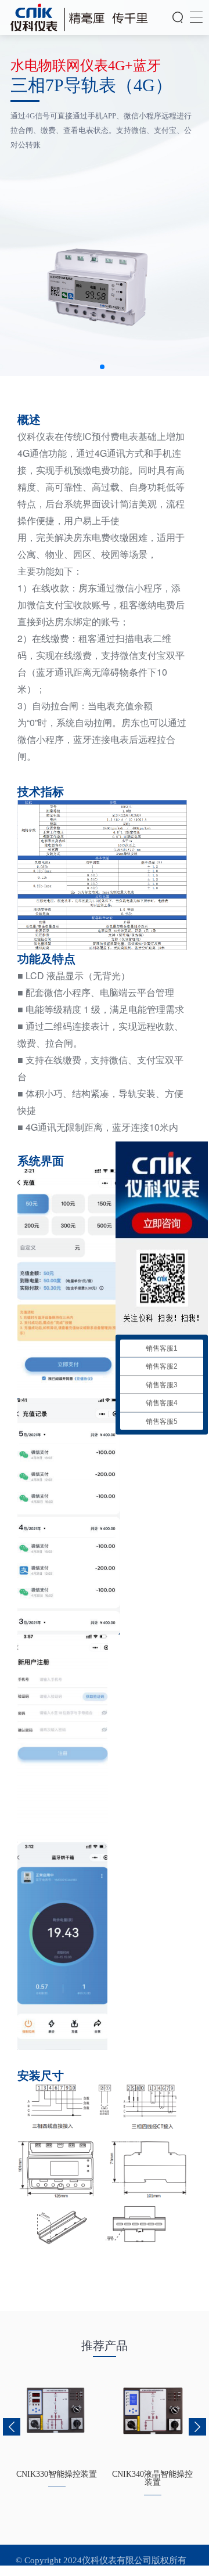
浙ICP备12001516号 (105, 2571)
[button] (102, 367)
